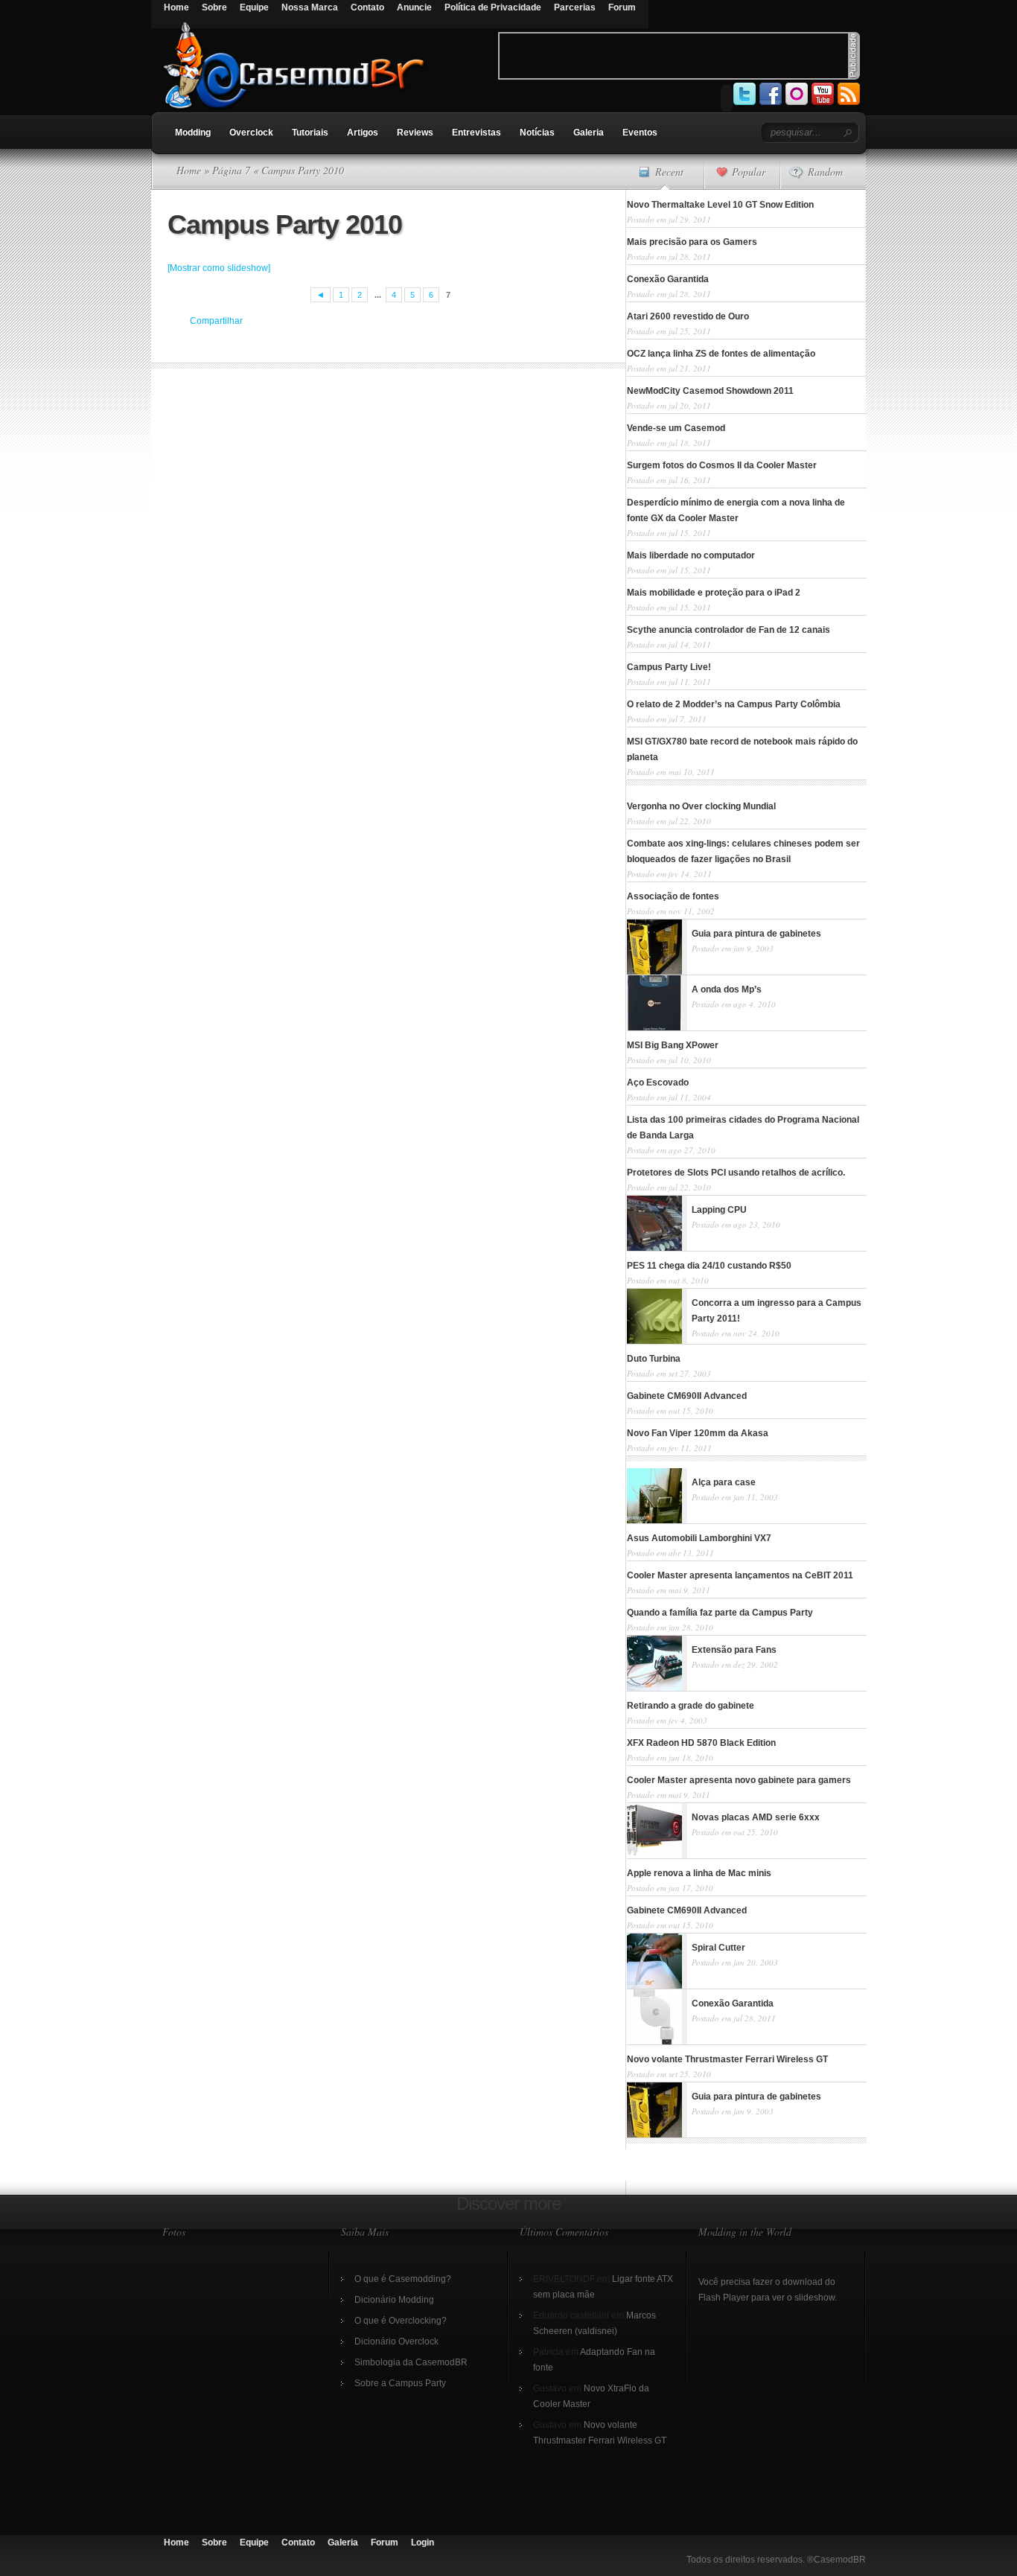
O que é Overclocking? (401, 2321)
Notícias (537, 133)
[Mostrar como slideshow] (219, 268)
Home (176, 7)
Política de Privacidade (493, 7)
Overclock (251, 133)
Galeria (589, 133)
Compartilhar (216, 321)
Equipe (254, 7)
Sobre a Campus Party (400, 2383)
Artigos (363, 133)
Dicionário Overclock (396, 2341)
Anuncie (414, 7)
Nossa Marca (310, 7)
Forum (622, 7)
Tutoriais (310, 133)
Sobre (214, 7)
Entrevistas (476, 133)
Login (423, 2542)
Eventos (640, 133)
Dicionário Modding (394, 2300)
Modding (193, 133)
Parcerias (575, 7)
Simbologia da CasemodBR (411, 2362)
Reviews (415, 133)
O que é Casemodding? (403, 2279)
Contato (367, 7)
